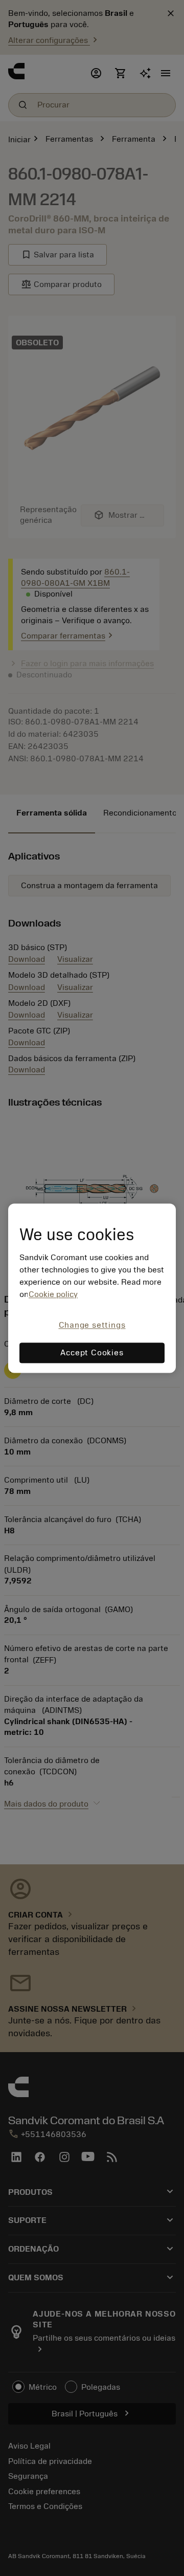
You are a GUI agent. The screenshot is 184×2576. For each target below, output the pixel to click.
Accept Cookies (92, 1353)
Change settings (92, 1326)
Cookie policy (53, 1295)
